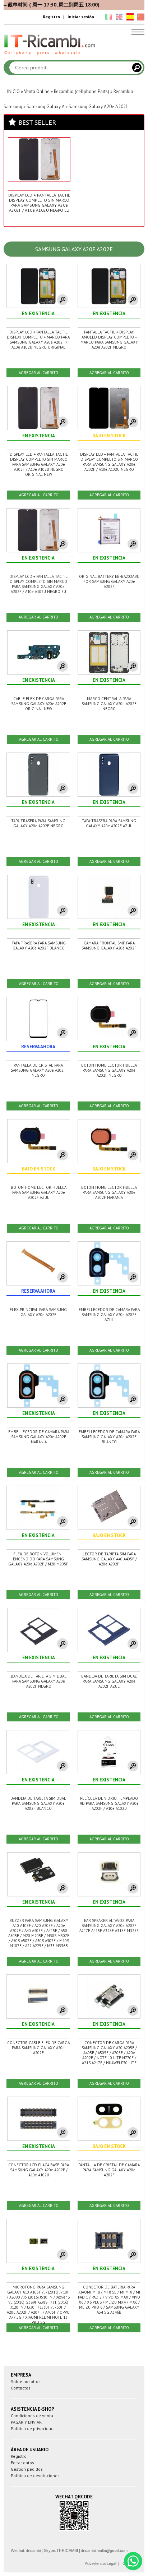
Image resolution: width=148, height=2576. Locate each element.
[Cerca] (137, 68)
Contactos (21, 2388)
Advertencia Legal (100, 2563)
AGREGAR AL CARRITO (38, 373)
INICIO (13, 91)
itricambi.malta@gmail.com (104, 2550)
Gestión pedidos (27, 2469)
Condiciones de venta (32, 2416)
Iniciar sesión (81, 17)
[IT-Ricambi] (50, 57)
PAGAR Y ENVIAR (26, 2422)
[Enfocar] (63, 300)
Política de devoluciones (35, 2476)
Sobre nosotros (26, 2381)
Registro (51, 17)
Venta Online (37, 91)
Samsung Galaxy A (45, 107)
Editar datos (22, 2463)
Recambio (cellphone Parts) (82, 91)
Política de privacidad (32, 2428)
